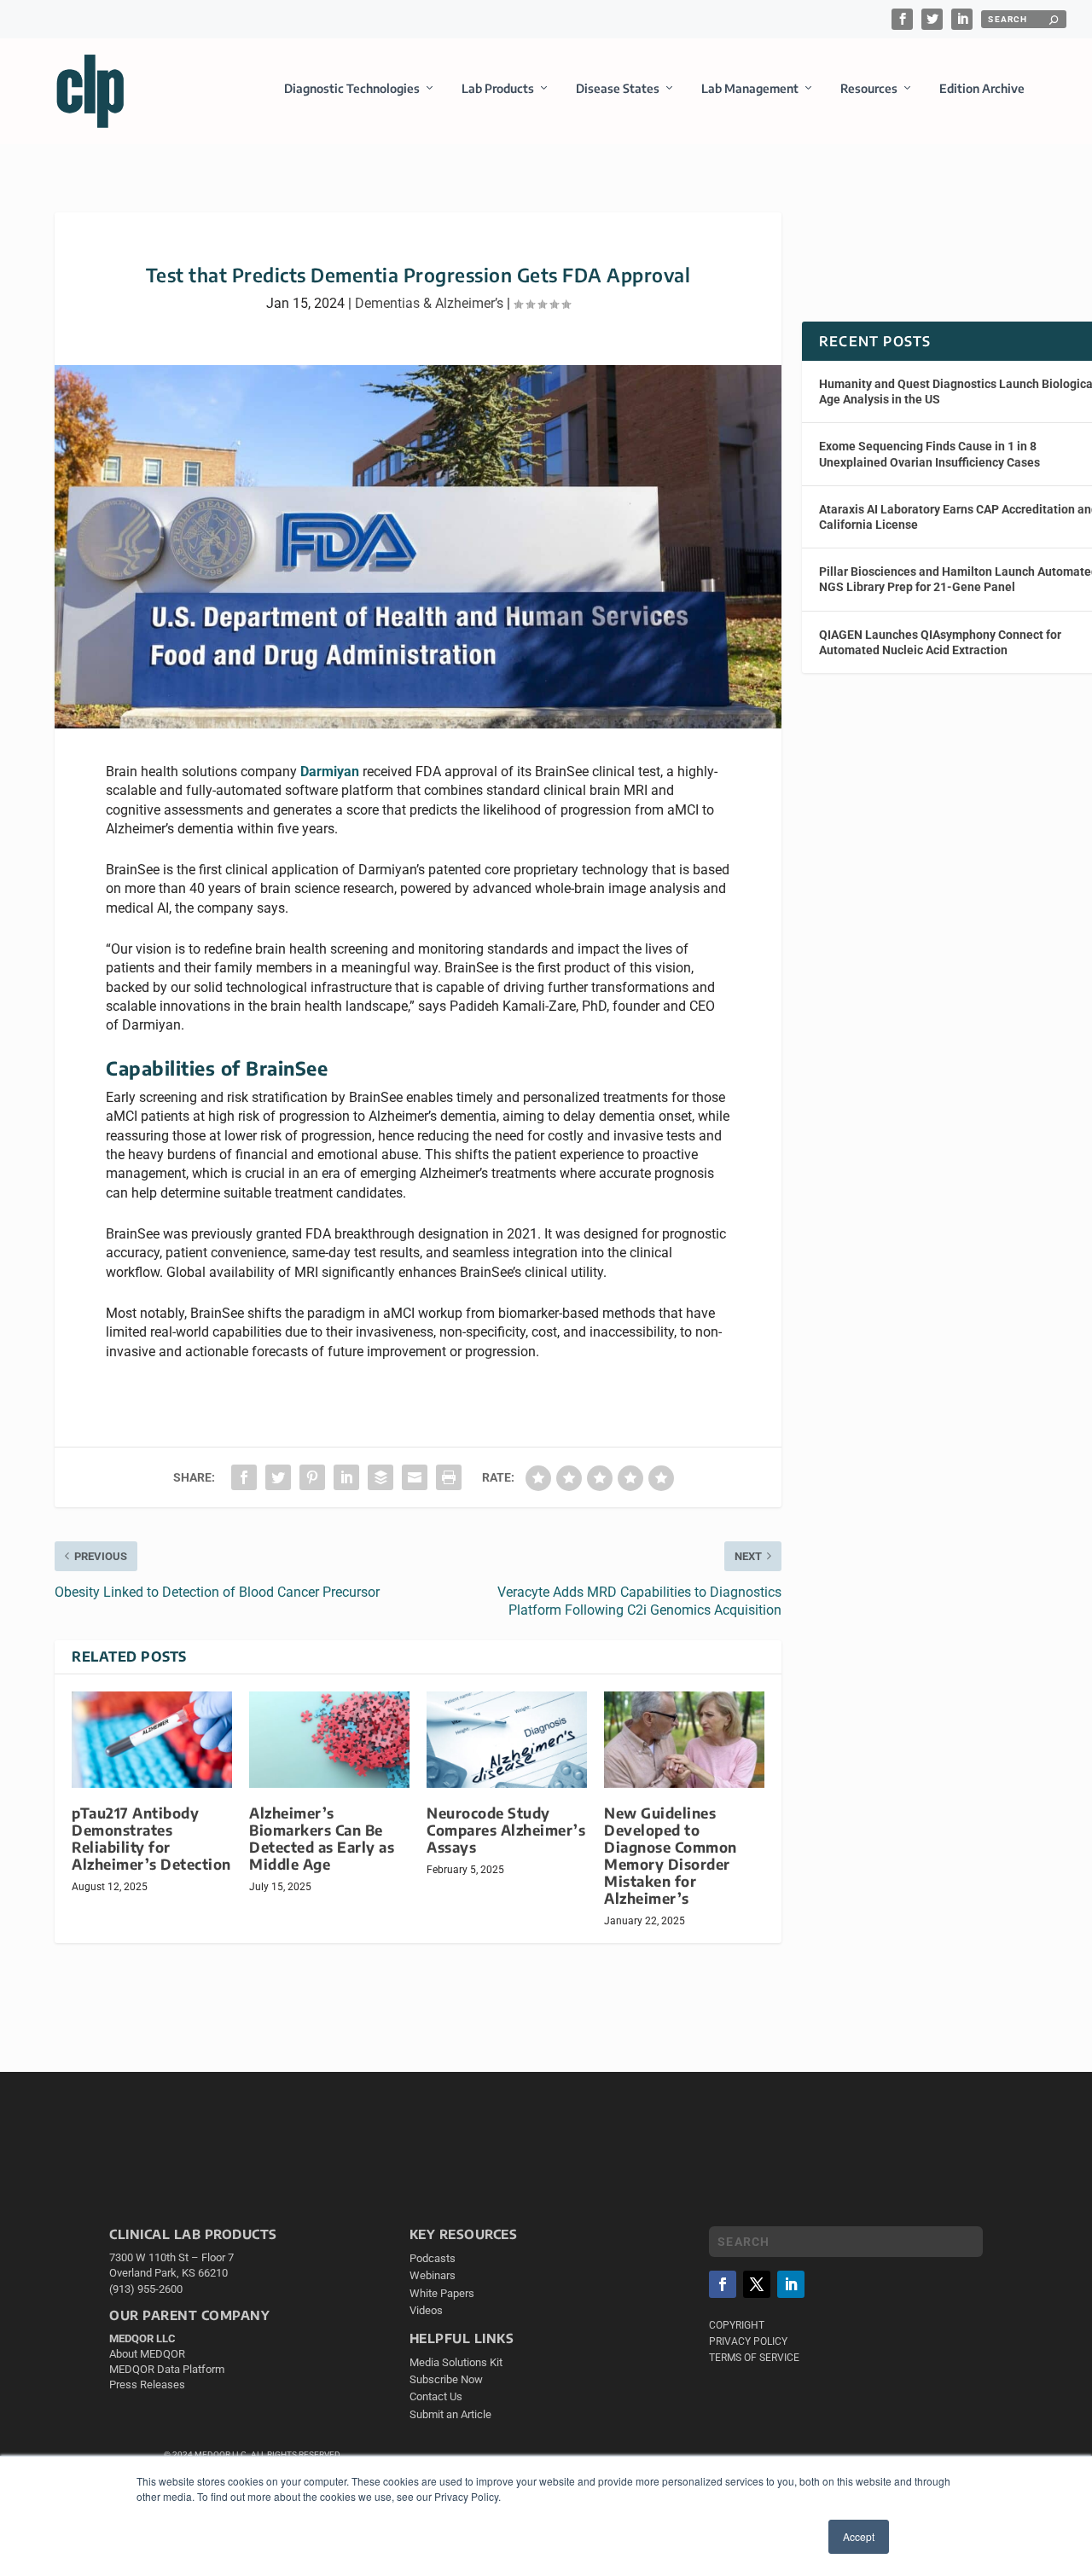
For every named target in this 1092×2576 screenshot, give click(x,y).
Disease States (618, 88)
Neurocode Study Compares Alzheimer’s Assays (506, 1830)
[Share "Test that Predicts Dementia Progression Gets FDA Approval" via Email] (415, 1477)
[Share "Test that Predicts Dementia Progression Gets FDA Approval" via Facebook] (244, 1477)
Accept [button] (859, 2536)
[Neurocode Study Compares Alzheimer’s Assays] (507, 1740)
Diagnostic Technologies (352, 88)
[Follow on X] (757, 2284)
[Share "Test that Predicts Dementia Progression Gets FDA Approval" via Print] (449, 1477)
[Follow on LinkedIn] (791, 2284)
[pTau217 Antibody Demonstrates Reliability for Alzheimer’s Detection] (152, 1740)
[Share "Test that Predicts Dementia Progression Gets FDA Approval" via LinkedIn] (346, 1477)
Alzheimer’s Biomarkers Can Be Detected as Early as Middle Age (322, 1839)
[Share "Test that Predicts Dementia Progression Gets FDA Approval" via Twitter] (278, 1477)
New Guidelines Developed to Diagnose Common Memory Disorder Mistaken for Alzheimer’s (671, 1856)
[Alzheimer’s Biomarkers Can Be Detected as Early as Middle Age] (329, 1740)
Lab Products (498, 88)
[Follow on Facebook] (723, 2284)
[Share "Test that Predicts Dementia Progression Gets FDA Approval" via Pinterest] (312, 1477)
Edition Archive (982, 88)
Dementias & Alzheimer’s (429, 303)
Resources (869, 88)
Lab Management (750, 88)
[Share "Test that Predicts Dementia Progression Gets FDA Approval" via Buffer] (380, 1477)
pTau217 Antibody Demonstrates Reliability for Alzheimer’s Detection (151, 1839)
